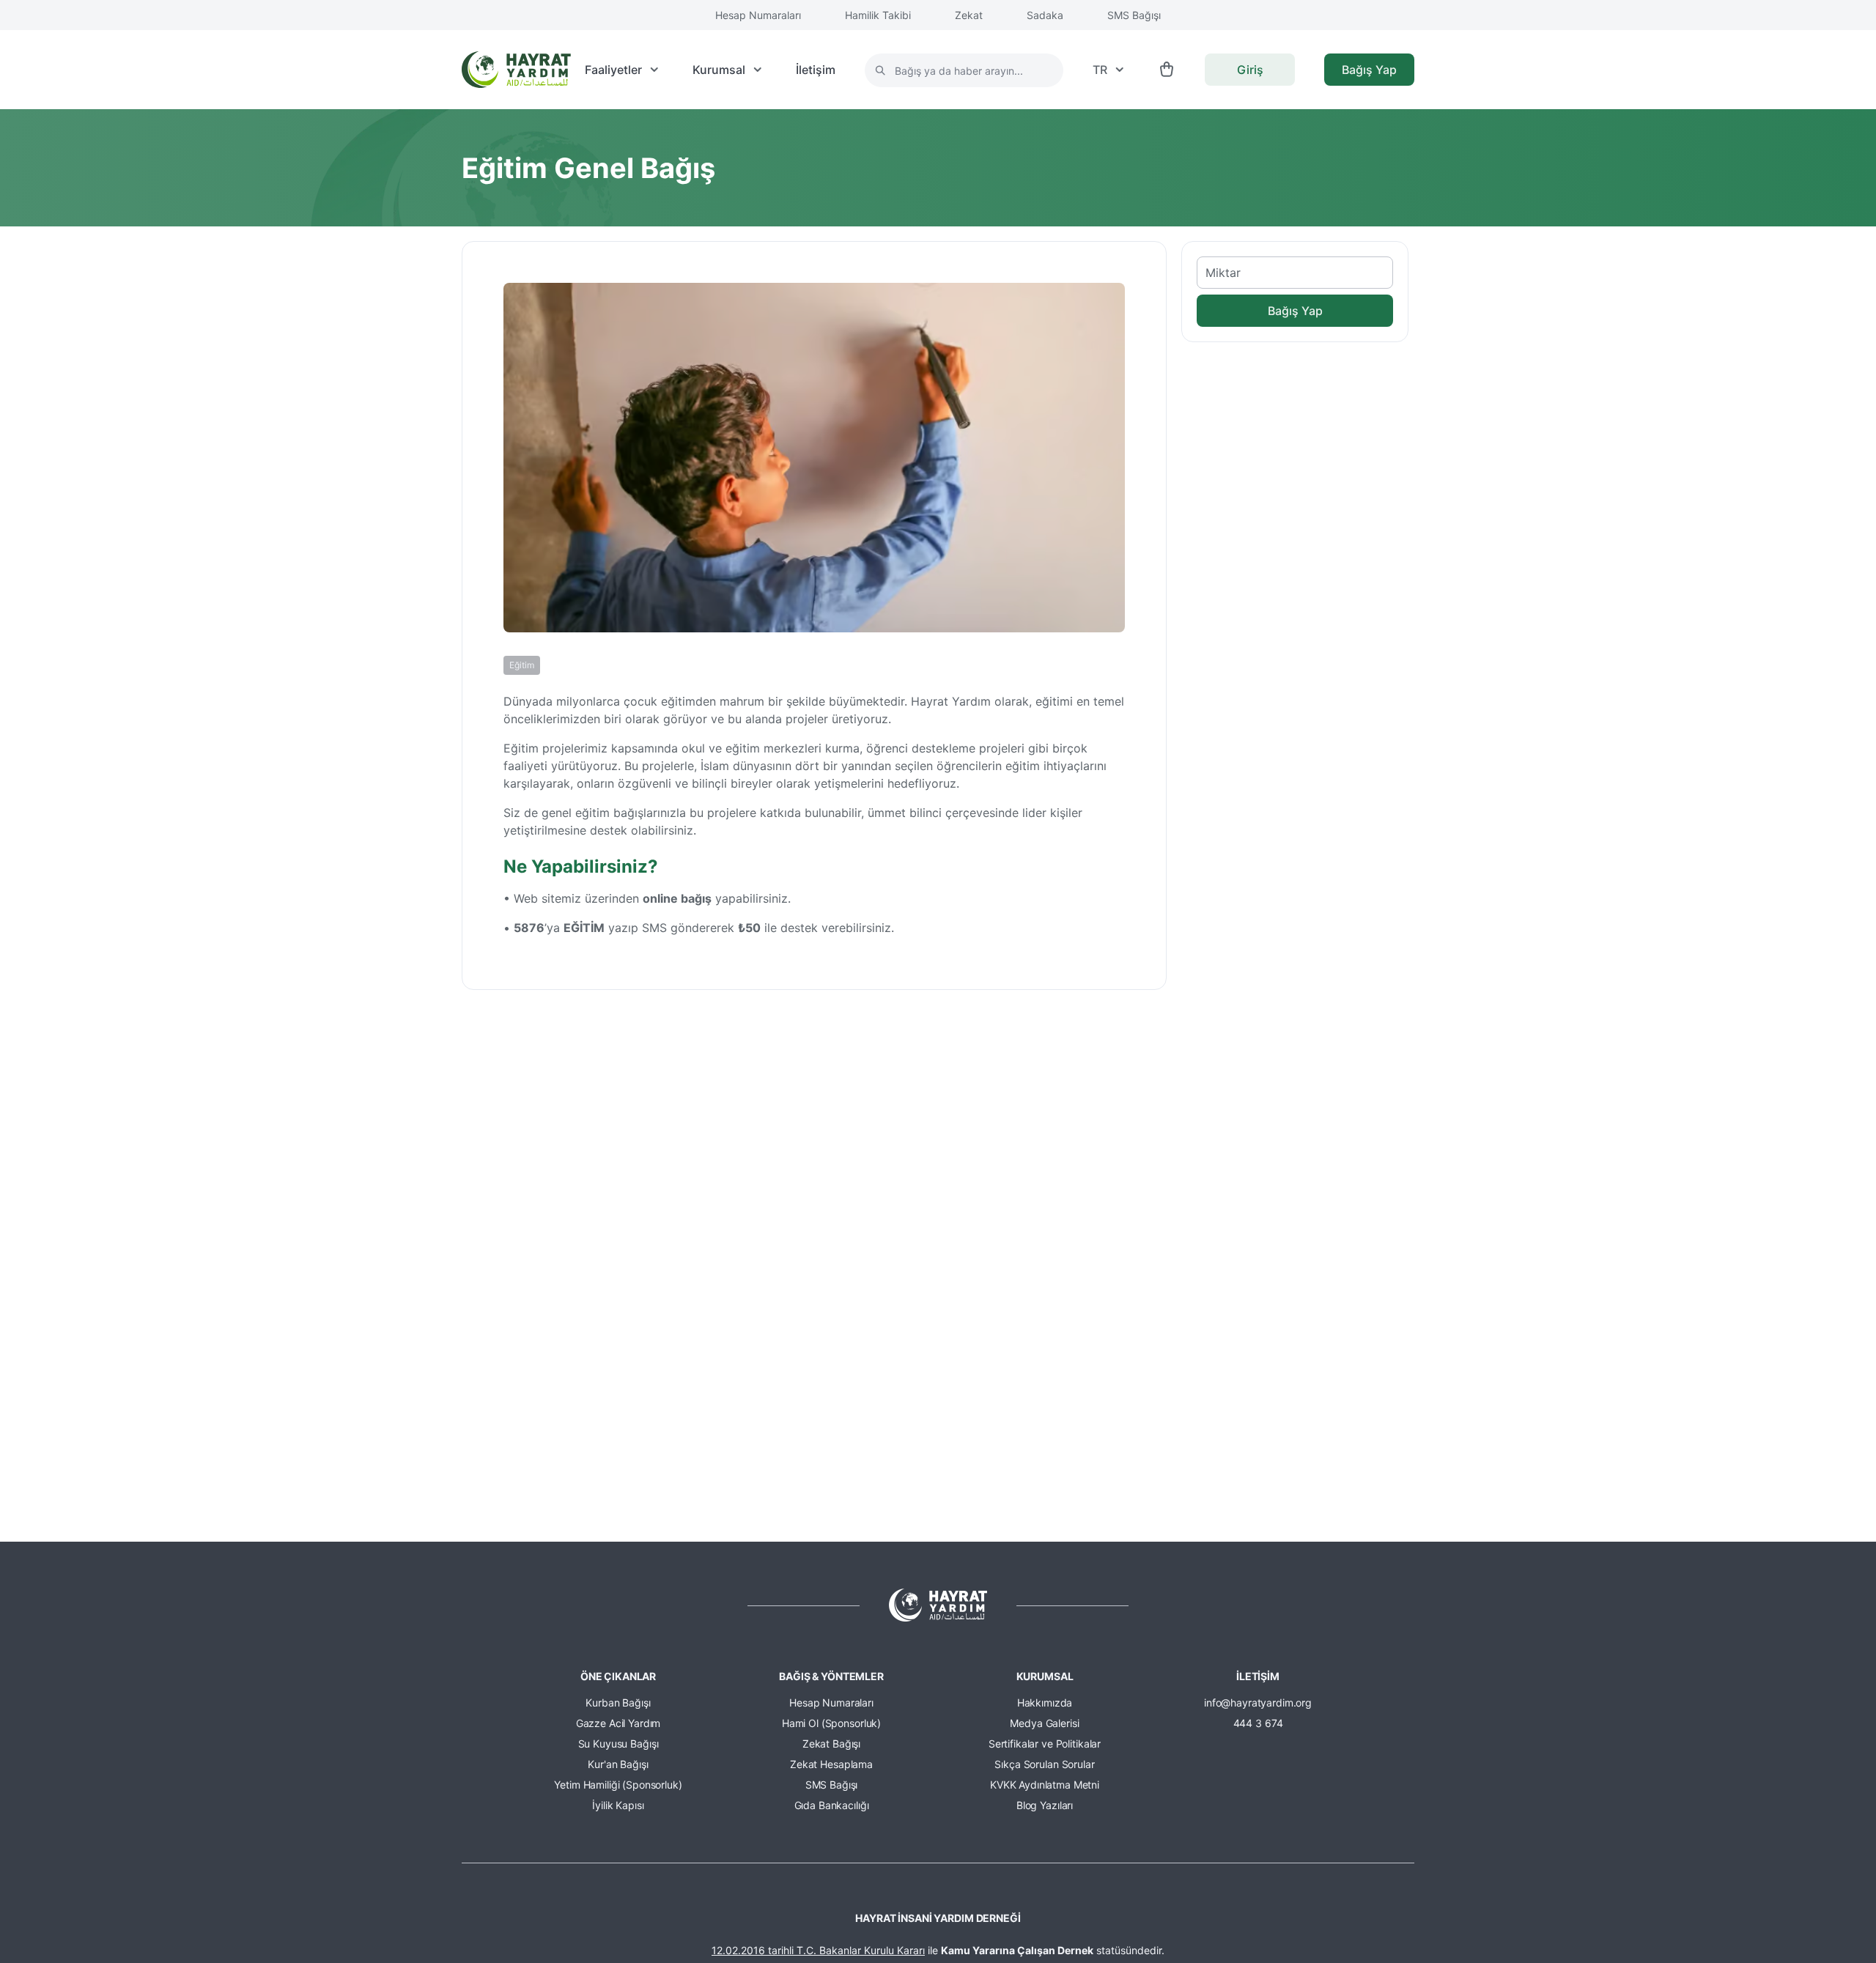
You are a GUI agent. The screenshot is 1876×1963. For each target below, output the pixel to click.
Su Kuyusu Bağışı (618, 1744)
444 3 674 (1258, 1723)
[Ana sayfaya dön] (516, 70)
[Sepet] (1167, 70)
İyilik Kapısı (618, 1805)
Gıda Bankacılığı (832, 1805)
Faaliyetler (613, 70)
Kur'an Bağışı (618, 1764)
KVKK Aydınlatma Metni (1045, 1785)
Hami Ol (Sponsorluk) (831, 1723)
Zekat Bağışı (831, 1744)
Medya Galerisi (1044, 1723)
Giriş (1250, 70)
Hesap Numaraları (758, 15)
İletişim (816, 70)
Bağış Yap (1369, 70)
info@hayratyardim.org (1258, 1703)
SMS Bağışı (1134, 15)
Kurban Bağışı (618, 1703)
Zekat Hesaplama (831, 1764)
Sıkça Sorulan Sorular (1044, 1764)
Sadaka (1045, 15)
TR (1100, 70)
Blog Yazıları (1045, 1805)
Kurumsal (719, 70)
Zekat (969, 15)
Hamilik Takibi (878, 15)
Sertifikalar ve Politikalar (1045, 1744)
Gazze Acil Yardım (618, 1723)
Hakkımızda (1045, 1703)
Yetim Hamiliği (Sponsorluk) (618, 1785)
